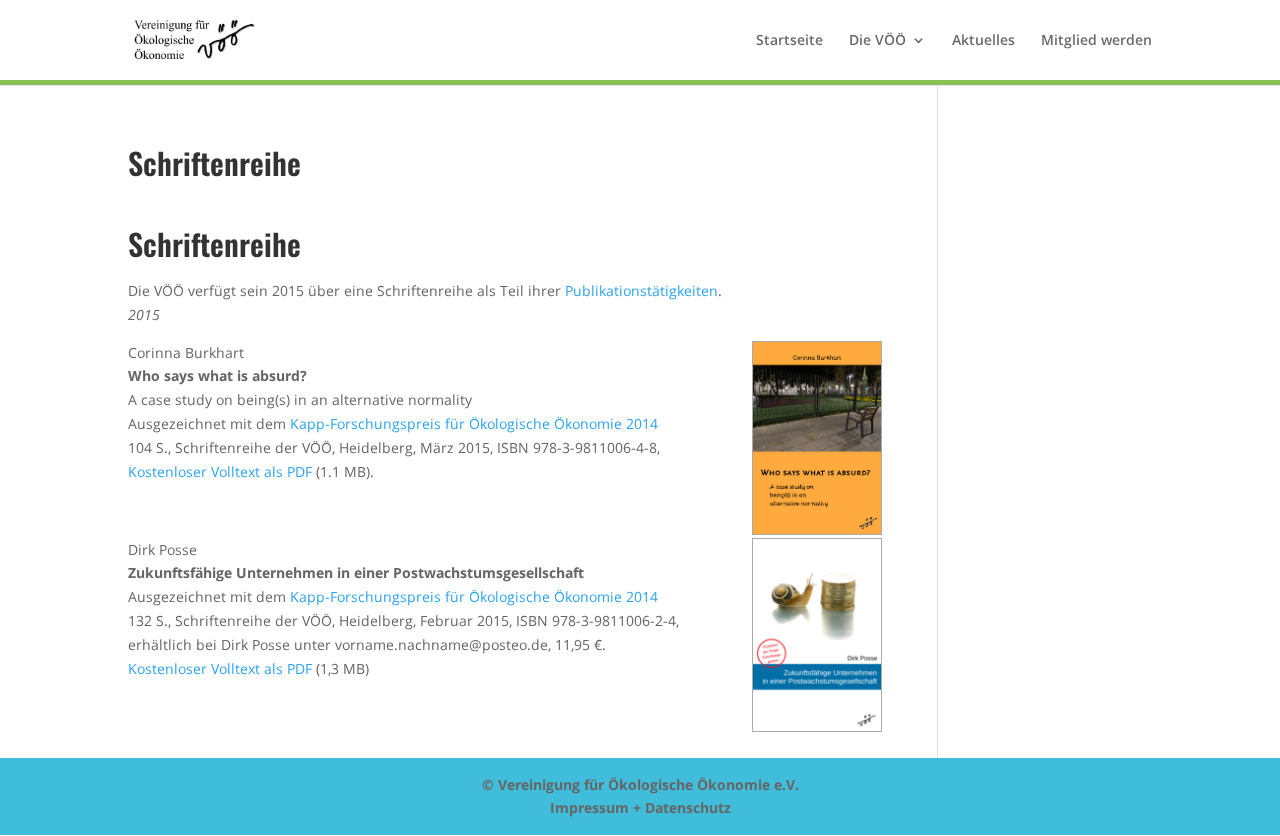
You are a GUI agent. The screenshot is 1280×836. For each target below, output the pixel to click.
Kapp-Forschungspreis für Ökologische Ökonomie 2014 (474, 423)
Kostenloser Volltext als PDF (220, 471)
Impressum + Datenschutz (640, 807)
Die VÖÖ (877, 41)
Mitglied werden (1096, 41)
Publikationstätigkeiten (641, 290)
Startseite (789, 41)
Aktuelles (983, 41)
